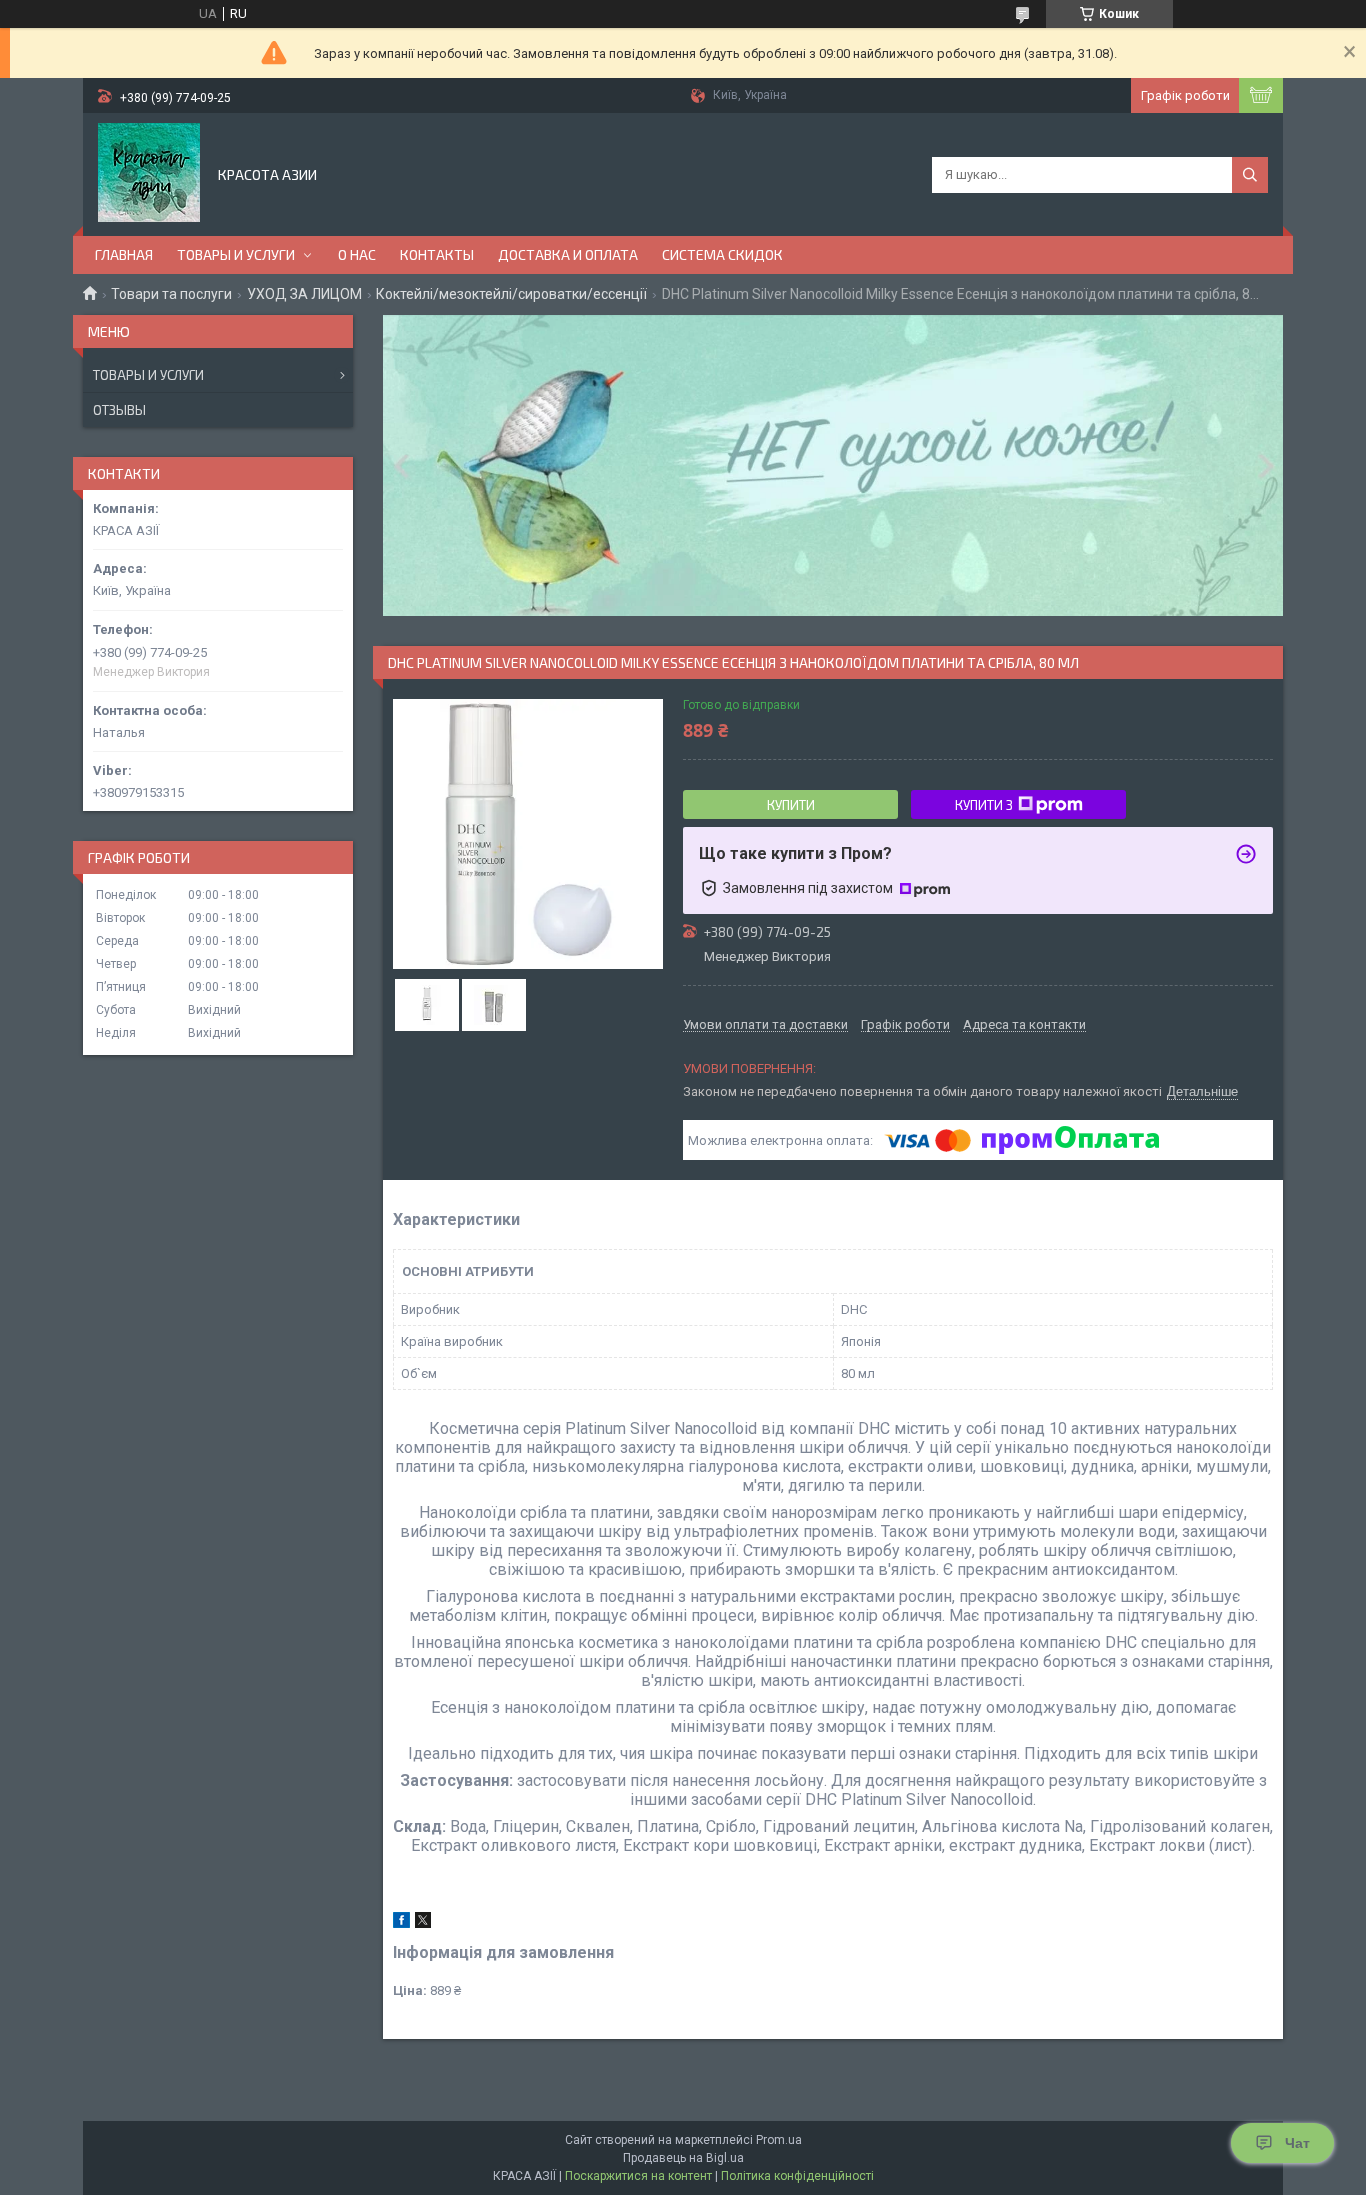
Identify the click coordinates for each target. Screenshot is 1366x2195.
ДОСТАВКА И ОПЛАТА (568, 254)
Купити (791, 805)
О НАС (357, 254)
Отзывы (119, 410)
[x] (423, 1923)
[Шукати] (1250, 175)
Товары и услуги (148, 375)
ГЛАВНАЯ (124, 254)
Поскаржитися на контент (638, 2176)
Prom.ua (779, 2140)
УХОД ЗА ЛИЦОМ (304, 294)
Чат (1297, 2143)
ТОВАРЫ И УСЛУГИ (236, 254)
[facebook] (401, 1923)
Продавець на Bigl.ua (683, 2158)
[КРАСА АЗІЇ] (149, 173)
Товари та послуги (171, 294)
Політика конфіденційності (797, 2176)
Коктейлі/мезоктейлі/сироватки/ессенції (511, 294)
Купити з (984, 805)
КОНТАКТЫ (437, 254)
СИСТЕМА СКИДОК (722, 254)
